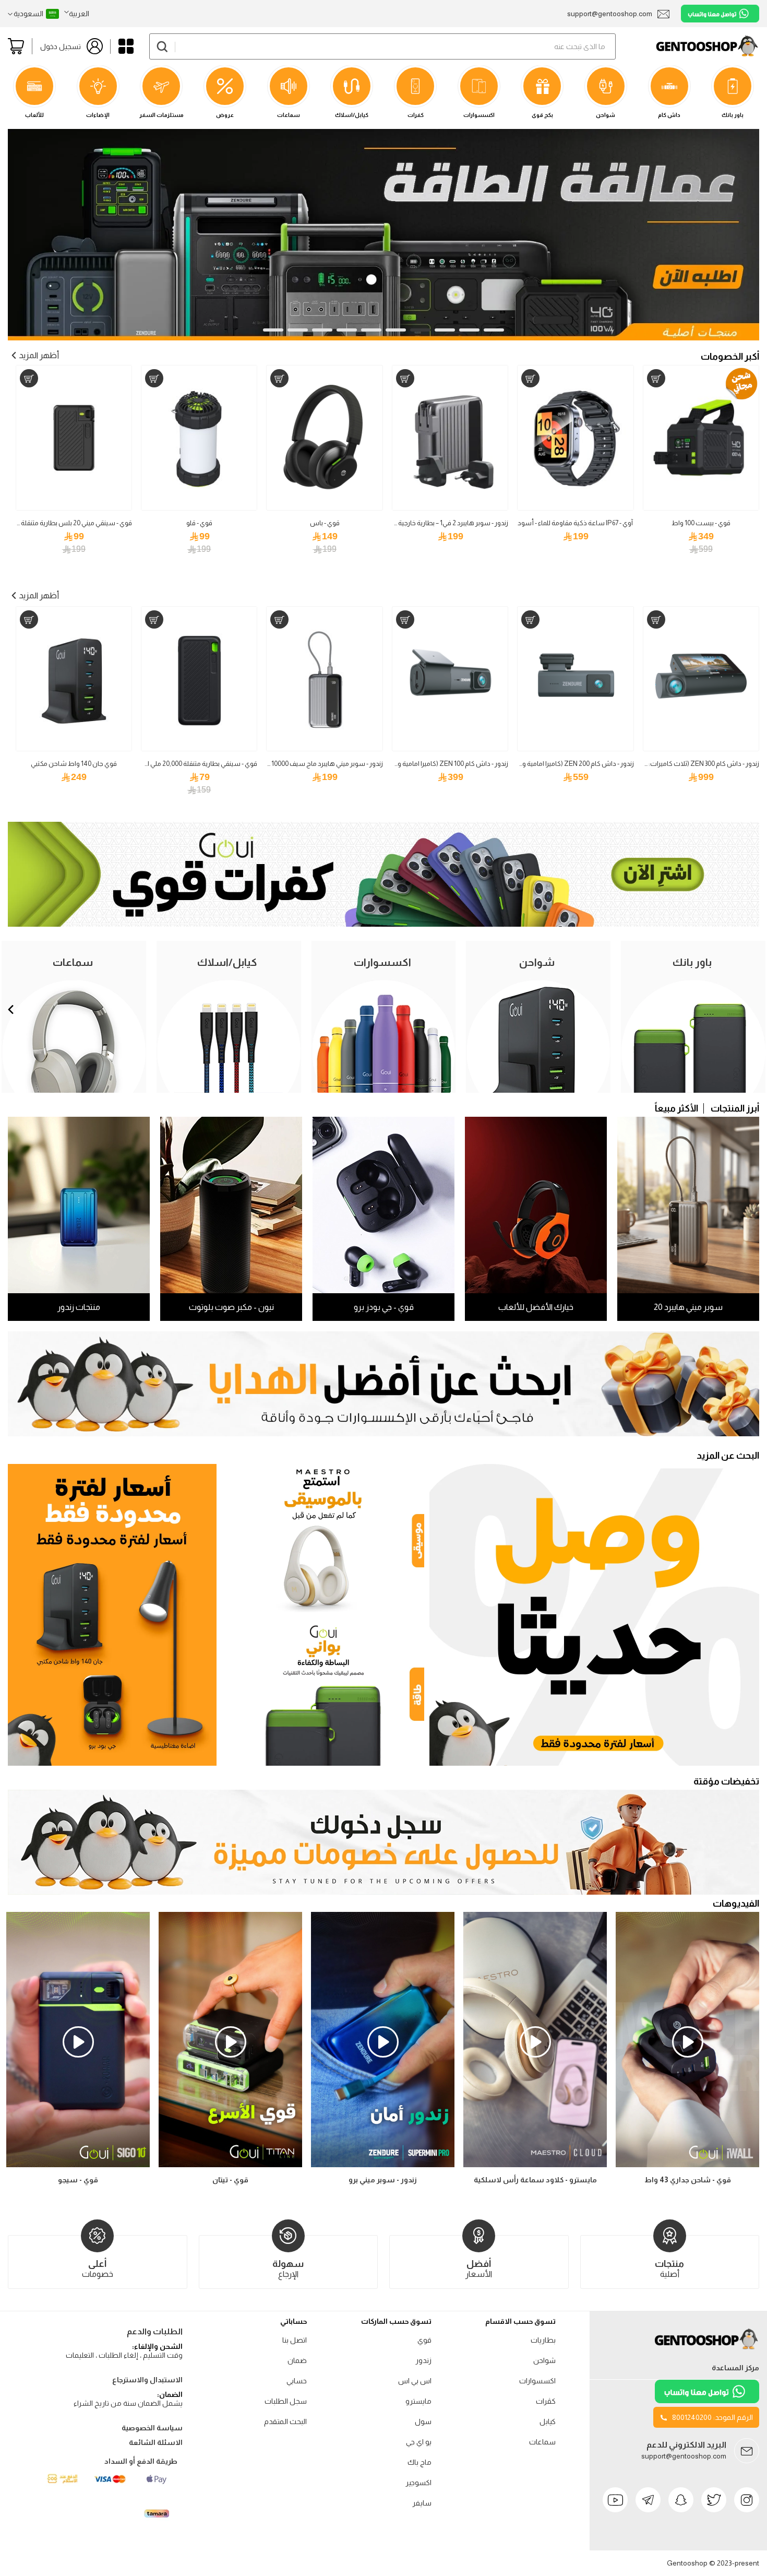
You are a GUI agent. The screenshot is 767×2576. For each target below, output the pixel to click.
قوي (424, 2340)
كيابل (548, 2421)
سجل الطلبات (286, 2401)
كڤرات (546, 2401)
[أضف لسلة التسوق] (656, 378)
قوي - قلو (199, 523)
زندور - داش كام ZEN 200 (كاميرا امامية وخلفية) (569, 764)
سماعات (542, 2442)
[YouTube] (615, 2500)
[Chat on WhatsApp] (720, 14)
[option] (78, 2050)
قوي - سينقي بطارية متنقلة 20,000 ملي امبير (197, 764)
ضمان (297, 2360)
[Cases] (383, 924)
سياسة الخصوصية (152, 2428)
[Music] (323, 1538)
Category (126, 46)
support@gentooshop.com (684, 2456)
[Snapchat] (681, 2500)
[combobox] (382, 46)
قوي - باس (325, 523)
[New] (594, 1615)
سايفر (422, 2503)
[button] (77, 14)
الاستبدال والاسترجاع (147, 2380)
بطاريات (543, 2340)
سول (423, 2421)
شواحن (544, 2360)
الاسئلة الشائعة (156, 2442)
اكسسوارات (537, 2381)
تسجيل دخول (61, 46)
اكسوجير (418, 2483)
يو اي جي (419, 2442)
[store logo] (687, 46)
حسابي (297, 2381)
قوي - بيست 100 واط (701, 523)
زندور (423, 2360)
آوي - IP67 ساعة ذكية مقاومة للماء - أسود (575, 523)
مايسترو (418, 2401)
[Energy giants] (383, 135)
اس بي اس (415, 2381)
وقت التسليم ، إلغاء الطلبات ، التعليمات (124, 2355)
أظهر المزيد (39, 355)
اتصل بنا (295, 2340)
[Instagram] (747, 2500)
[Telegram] (648, 2500)
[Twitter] (714, 2500)
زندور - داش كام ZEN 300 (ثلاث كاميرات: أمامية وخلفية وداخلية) (672, 764)
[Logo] (707, 2349)
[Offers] (112, 1615)
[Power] (323, 1692)
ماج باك (420, 2462)
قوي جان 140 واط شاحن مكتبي (74, 764)
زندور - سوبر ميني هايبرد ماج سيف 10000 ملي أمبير (314, 764)
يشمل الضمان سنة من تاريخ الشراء (128, 2403)
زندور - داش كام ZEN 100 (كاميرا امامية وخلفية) (444, 764)
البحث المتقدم (285, 2421)
